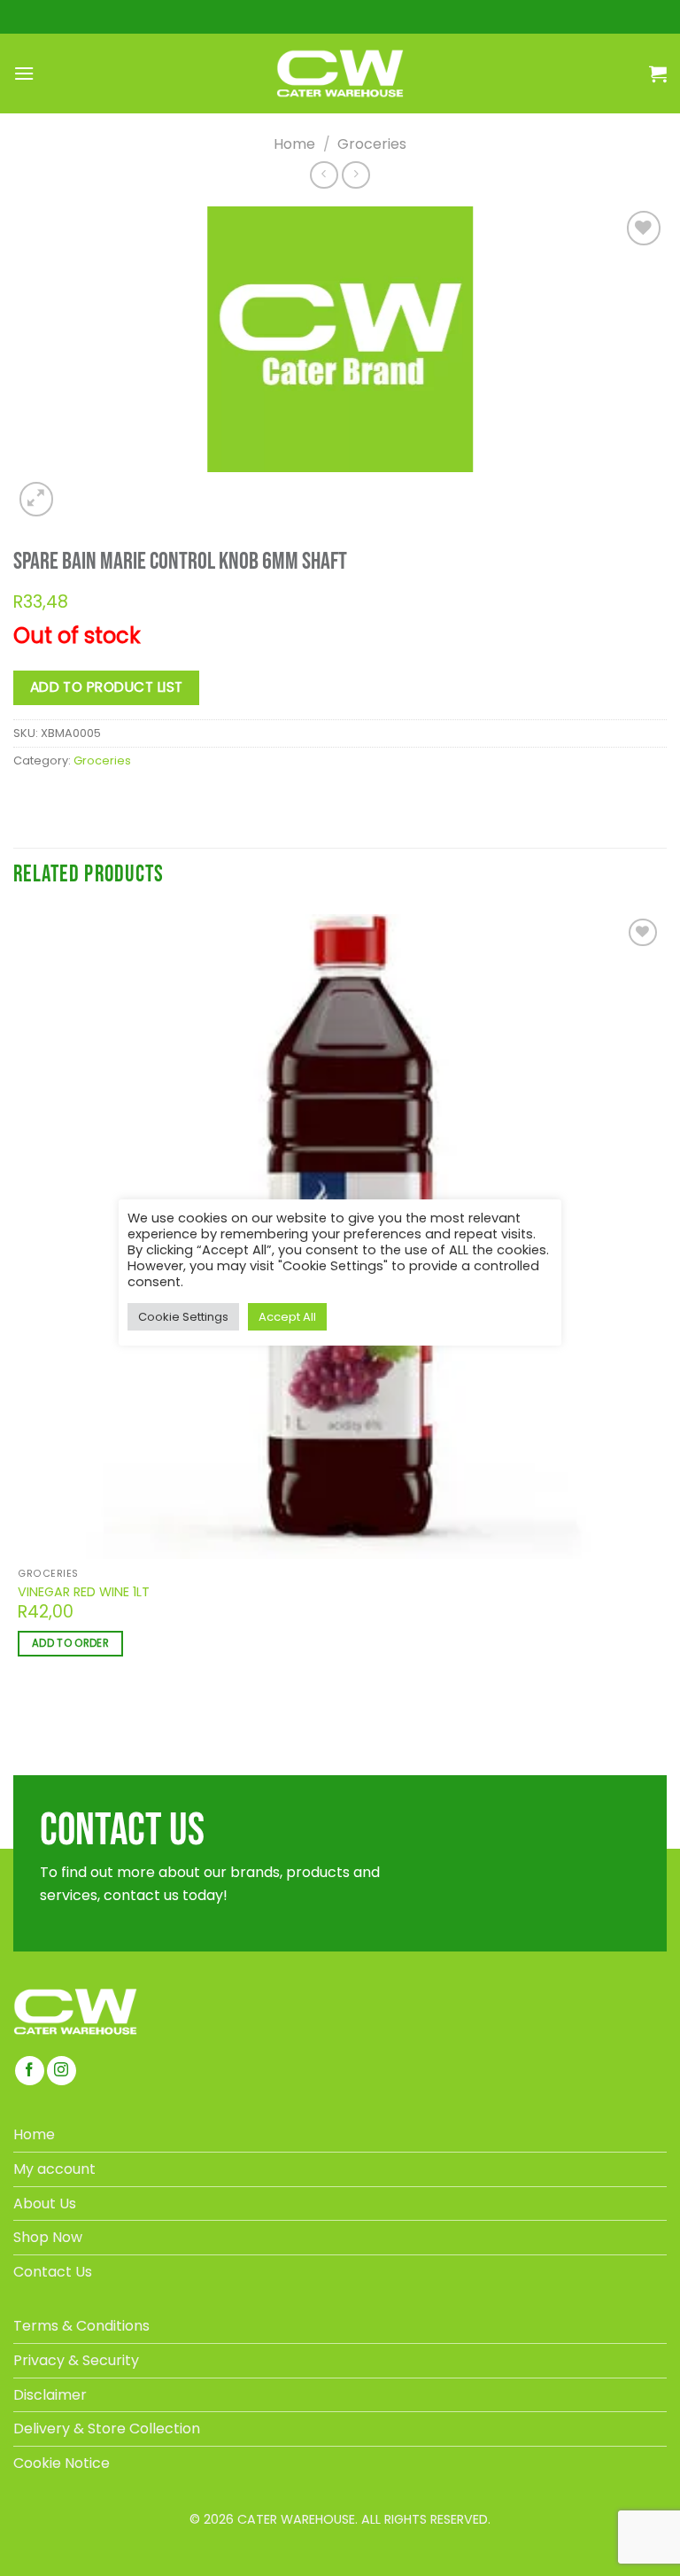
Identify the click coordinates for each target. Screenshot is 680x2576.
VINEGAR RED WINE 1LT (84, 1592)
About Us (45, 2204)
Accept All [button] (287, 1317)
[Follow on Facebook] (30, 2071)
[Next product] (324, 175)
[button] (24, 73)
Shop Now (48, 2237)
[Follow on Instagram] (62, 2071)
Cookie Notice (62, 2463)
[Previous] (21, 1718)
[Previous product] (355, 175)
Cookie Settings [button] (183, 1317)
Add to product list (107, 687)
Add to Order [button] (70, 1643)
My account (54, 2169)
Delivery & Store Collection (107, 2429)
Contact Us (53, 2272)
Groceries (372, 144)
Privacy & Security (76, 2360)
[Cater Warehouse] (340, 74)
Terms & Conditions (81, 2326)
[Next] (77, 489)
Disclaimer (50, 2395)
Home (294, 144)
